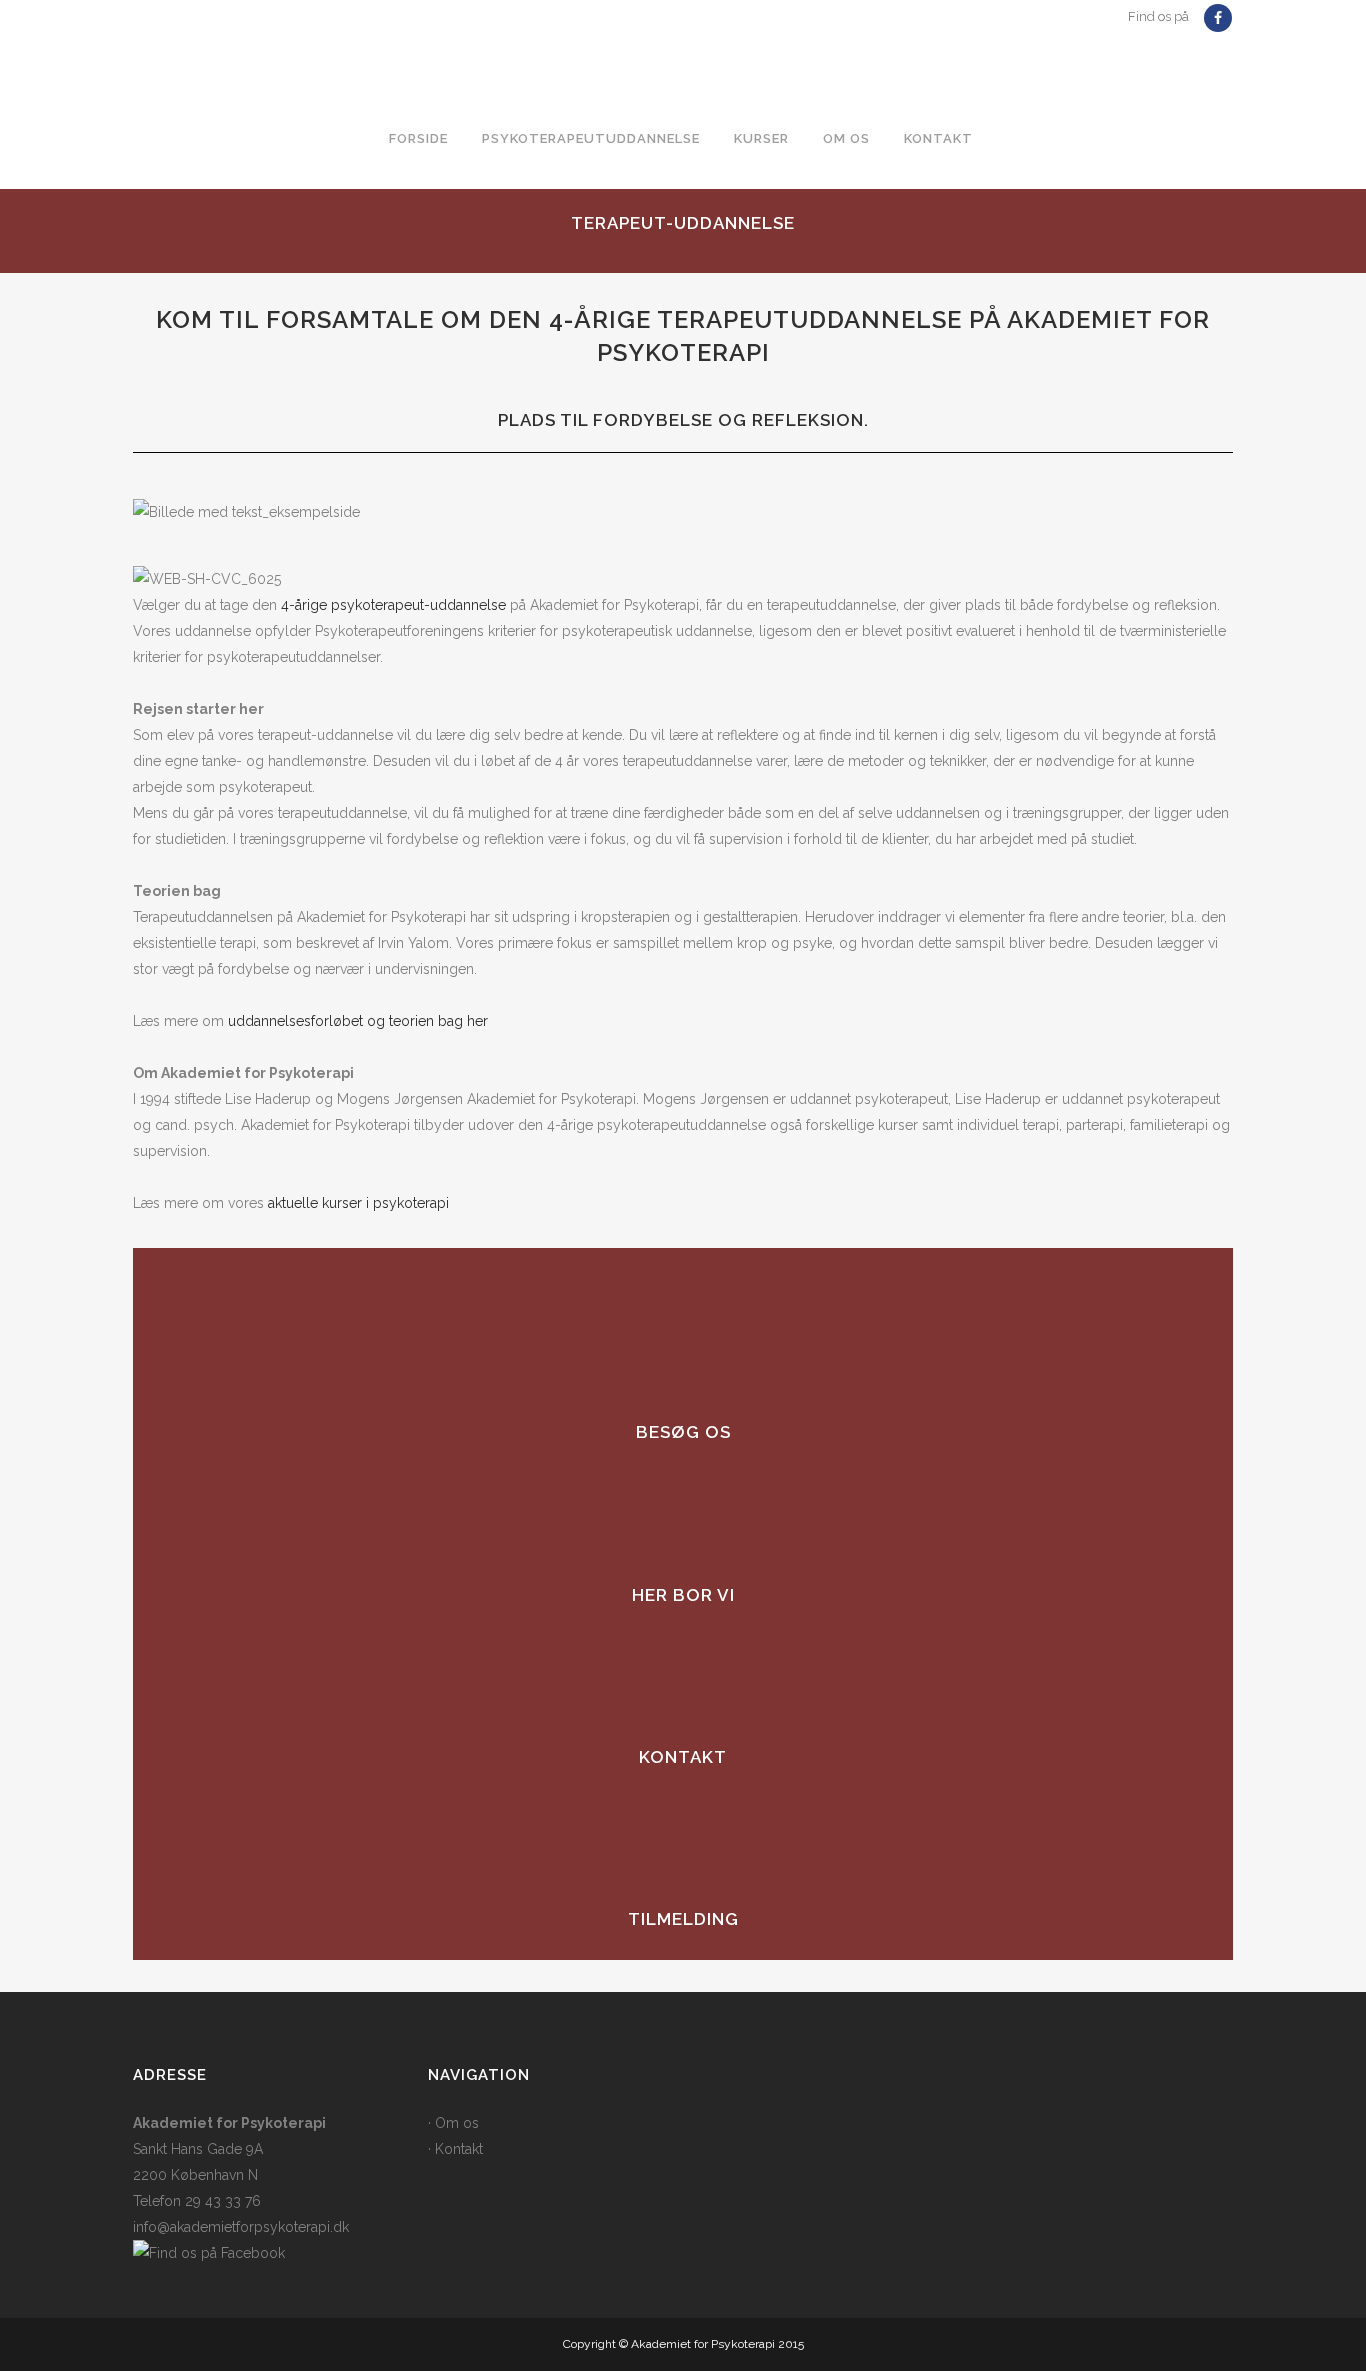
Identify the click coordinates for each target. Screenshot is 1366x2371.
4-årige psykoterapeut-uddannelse (393, 605)
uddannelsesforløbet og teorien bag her (358, 1021)
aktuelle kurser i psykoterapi (358, 1203)
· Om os (453, 2123)
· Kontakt (455, 2149)
